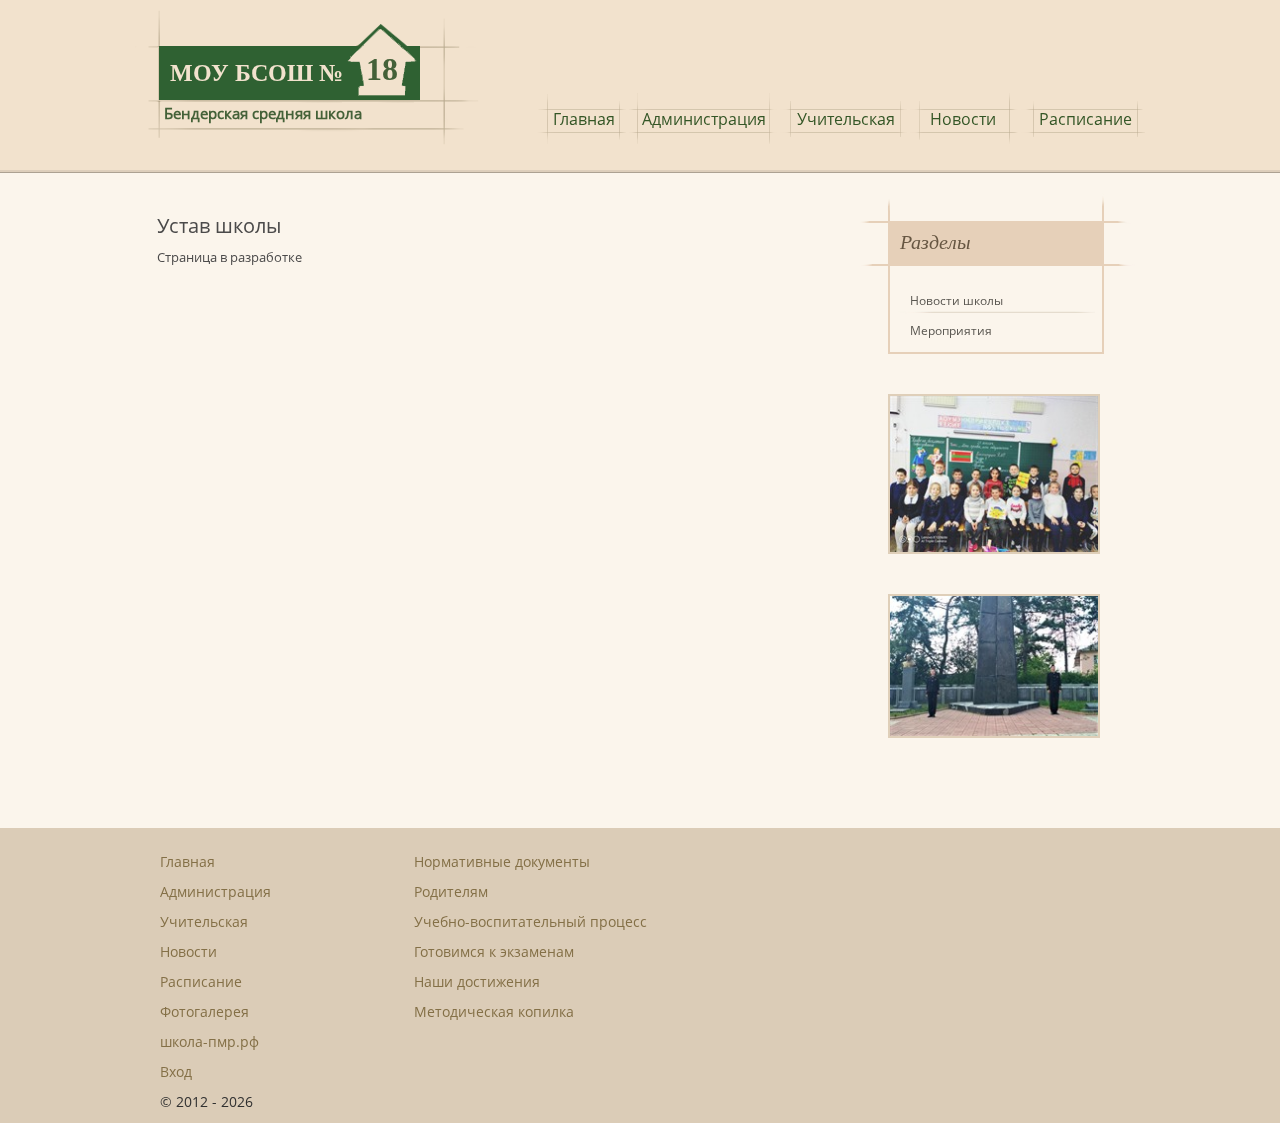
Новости (963, 119)
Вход (176, 1071)
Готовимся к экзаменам (494, 951)
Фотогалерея (204, 1011)
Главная (584, 119)
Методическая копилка (494, 1011)
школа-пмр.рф (209, 1041)
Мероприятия (951, 330)
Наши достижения (477, 981)
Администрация (704, 119)
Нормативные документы (502, 861)
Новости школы (956, 300)
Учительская (846, 119)
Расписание (1085, 119)
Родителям (451, 891)
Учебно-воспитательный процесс (530, 921)
